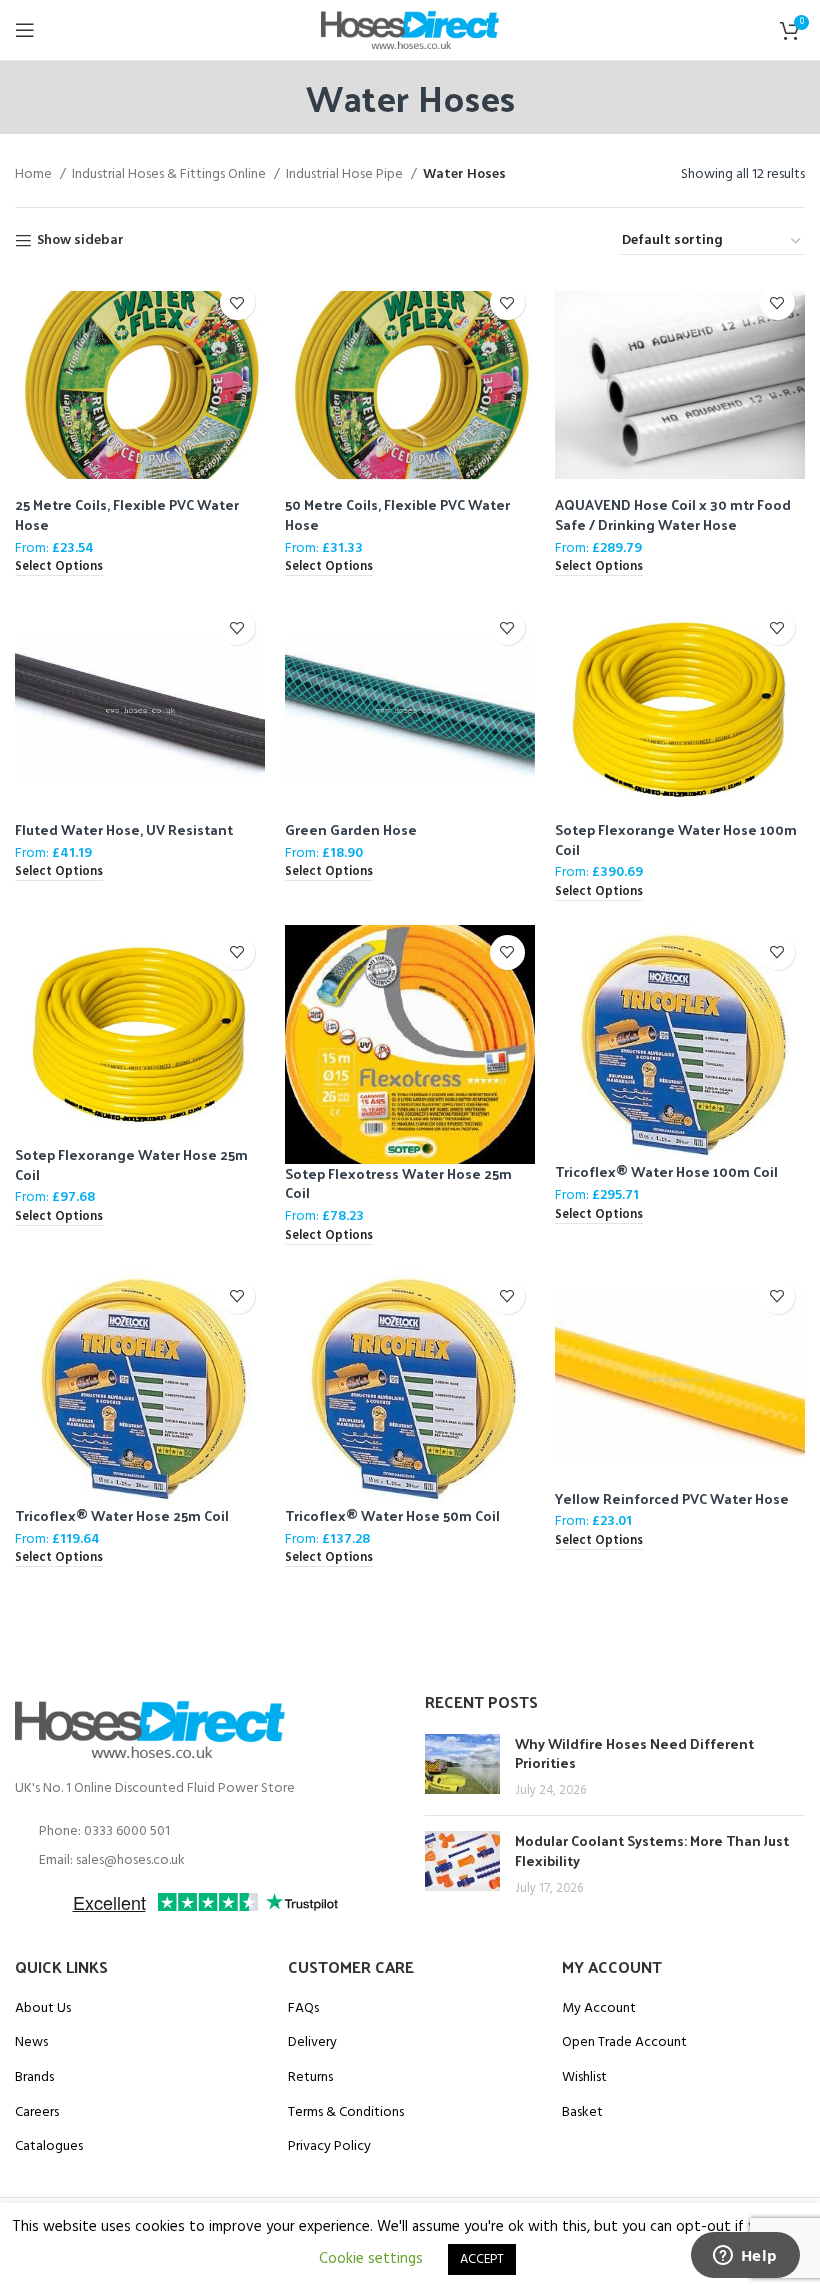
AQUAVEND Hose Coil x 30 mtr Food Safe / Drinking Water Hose (673, 514)
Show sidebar (80, 241)
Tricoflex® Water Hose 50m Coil (392, 1515)
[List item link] (205, 1832)
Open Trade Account (624, 2043)
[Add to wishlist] (237, 302)
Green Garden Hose (351, 829)
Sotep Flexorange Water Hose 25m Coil (131, 1164)
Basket (582, 2113)
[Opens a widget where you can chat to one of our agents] (745, 2257)
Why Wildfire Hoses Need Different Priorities (634, 1753)
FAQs (303, 2009)
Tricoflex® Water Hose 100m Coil (666, 1171)
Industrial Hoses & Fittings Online (170, 175)
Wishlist (584, 2078)
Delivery (312, 2043)
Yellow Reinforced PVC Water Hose (672, 1498)
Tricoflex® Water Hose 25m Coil (122, 1515)
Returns (310, 2078)
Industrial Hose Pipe (346, 175)
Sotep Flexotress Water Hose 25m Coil (398, 1183)
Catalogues (49, 2147)
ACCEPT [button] (482, 2259)
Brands (34, 2078)
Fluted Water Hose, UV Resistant (124, 829)
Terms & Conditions (346, 2113)
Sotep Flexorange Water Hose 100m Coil (676, 839)
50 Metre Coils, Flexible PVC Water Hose (397, 514)
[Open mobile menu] (25, 30)
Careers (37, 2113)
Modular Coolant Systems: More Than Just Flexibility (652, 1850)
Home (35, 175)
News (31, 2043)
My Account (599, 2009)
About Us (43, 2009)
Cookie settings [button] (371, 2259)
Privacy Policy (329, 2147)
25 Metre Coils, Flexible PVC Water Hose (127, 514)
